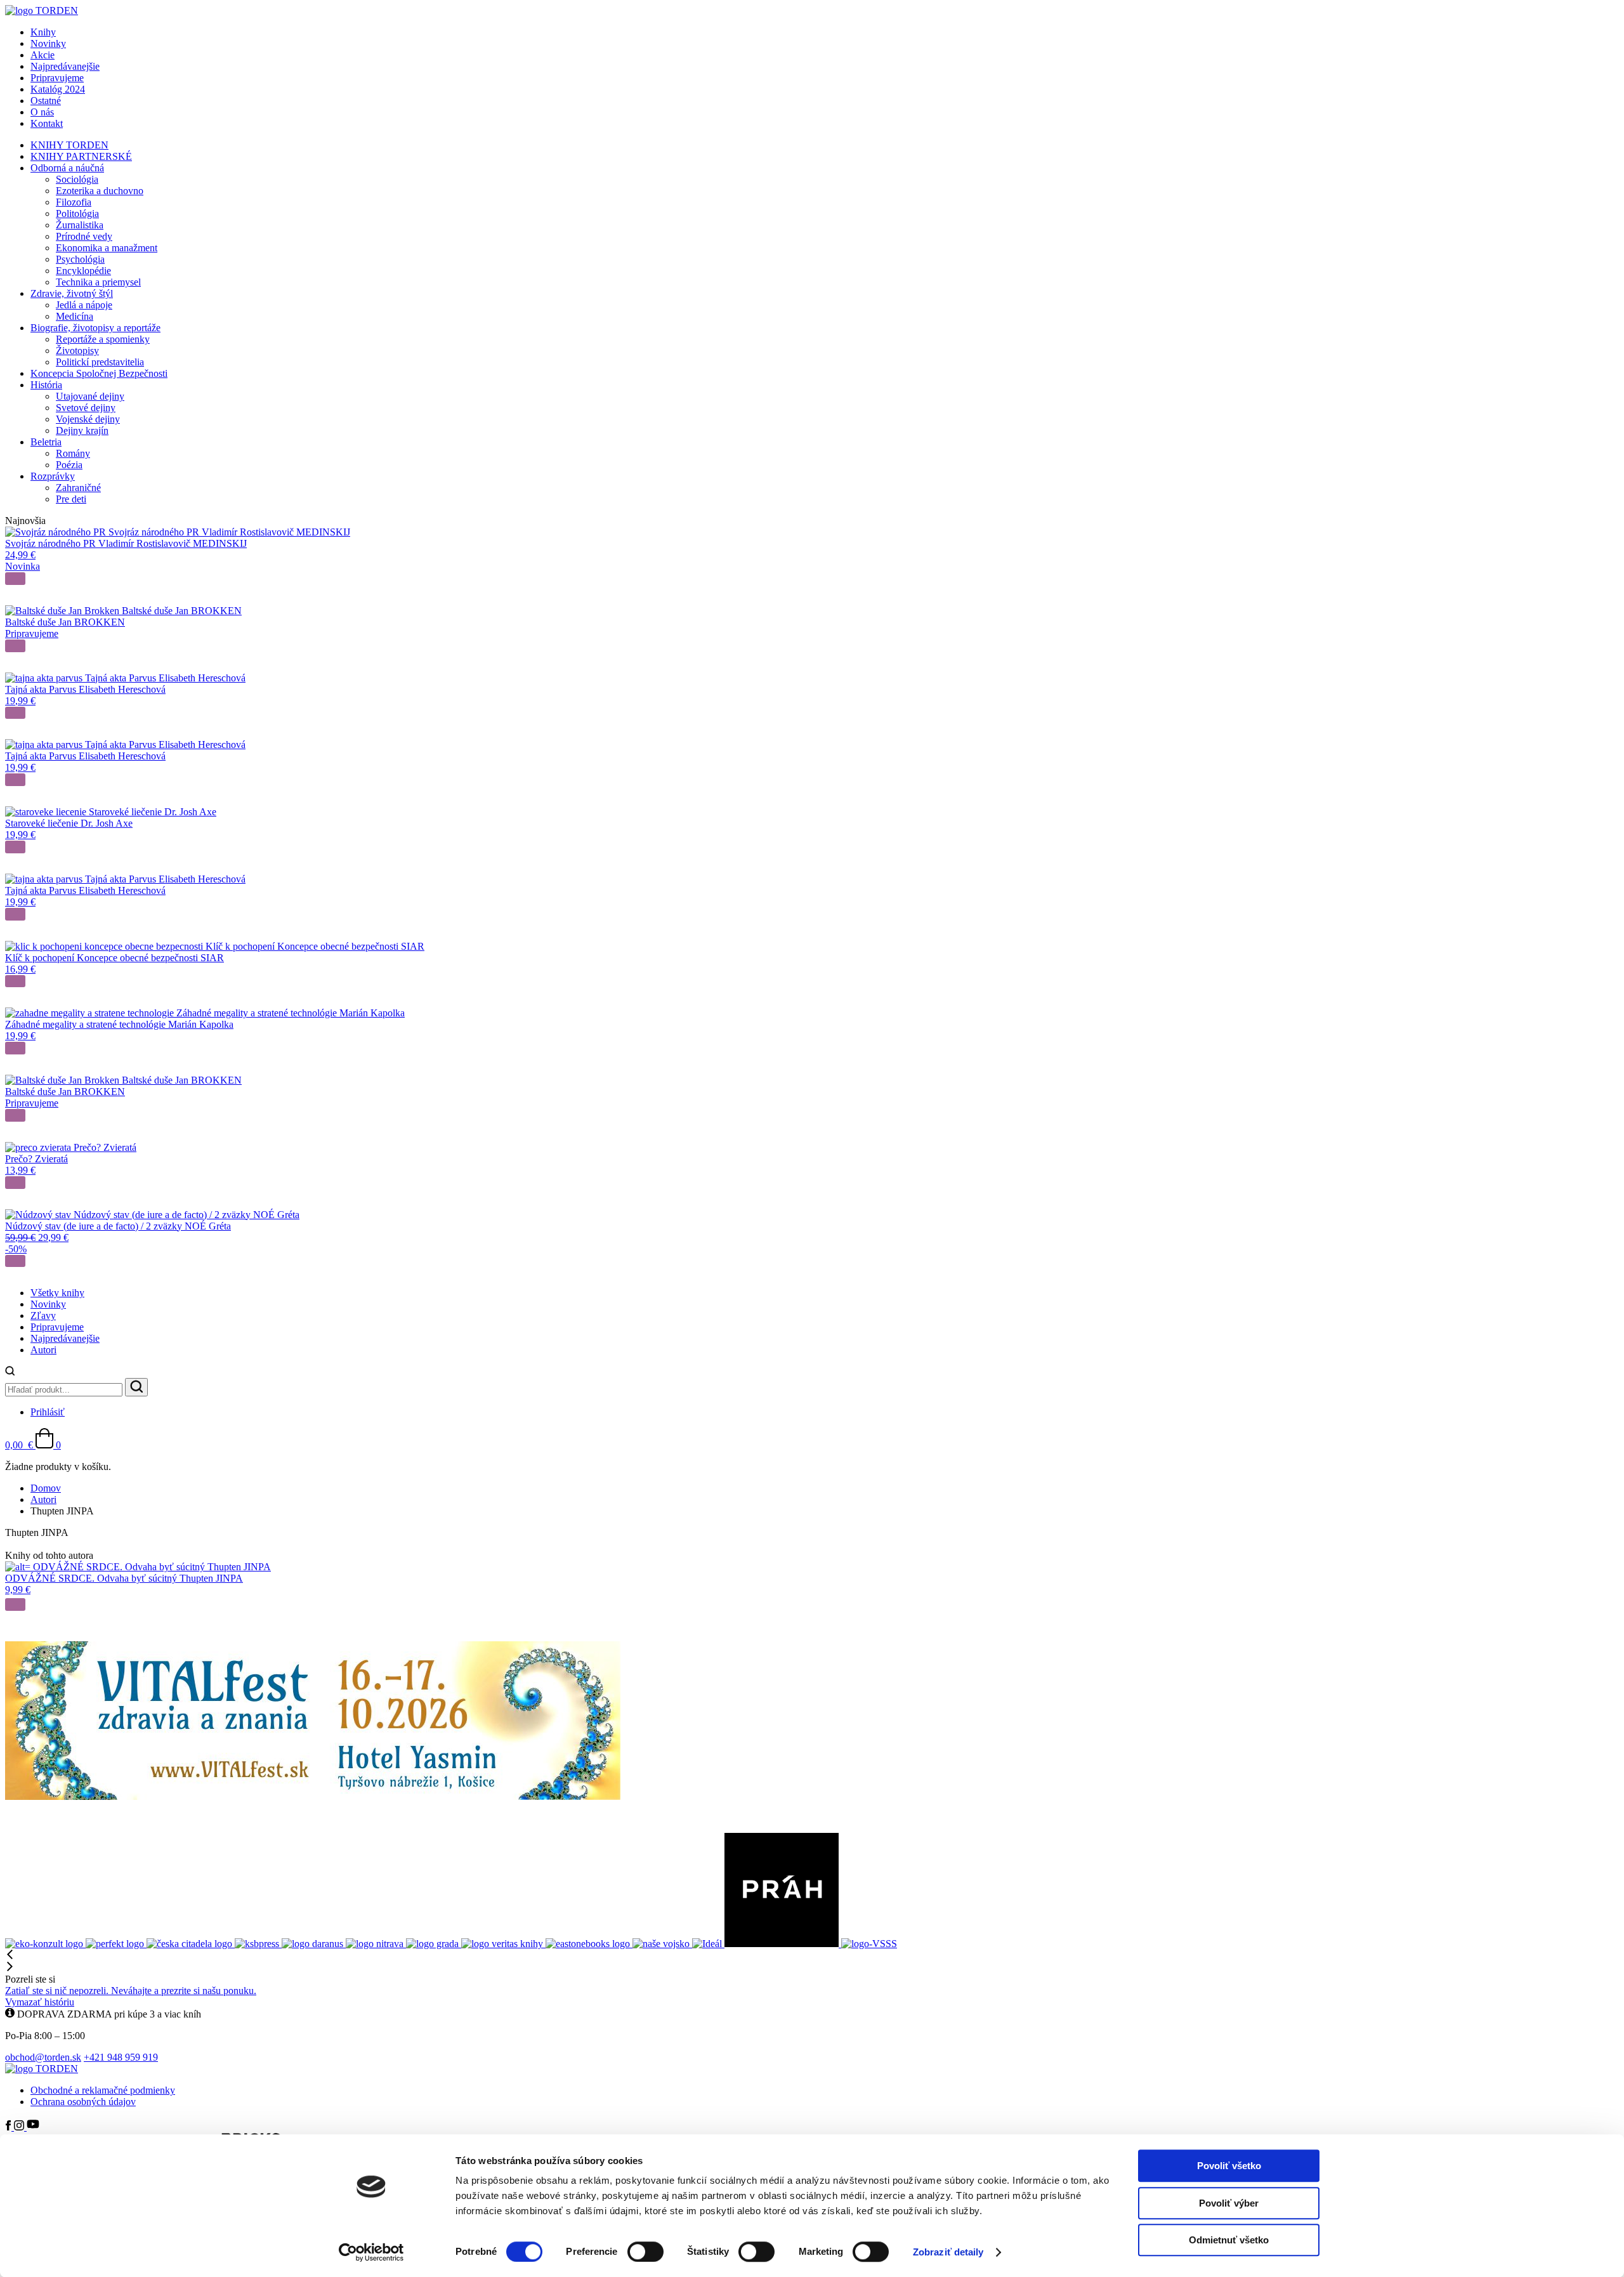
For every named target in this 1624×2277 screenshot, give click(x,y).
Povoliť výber (1229, 2203)
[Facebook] (10, 2127)
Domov (46, 1488)
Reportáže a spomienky (103, 339)
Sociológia (77, 179)
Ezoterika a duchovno (100, 191)
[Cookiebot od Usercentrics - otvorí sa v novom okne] (371, 2252)
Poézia (69, 465)
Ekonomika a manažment (107, 248)
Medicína (75, 316)
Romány (73, 453)
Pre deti (71, 499)
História (46, 385)
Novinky (48, 43)
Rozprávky (53, 476)
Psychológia (80, 259)
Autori (43, 1350)
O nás (42, 112)
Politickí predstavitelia (100, 362)
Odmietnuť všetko (1229, 2240)
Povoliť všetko (1229, 2166)
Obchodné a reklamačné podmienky (103, 2090)
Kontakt (47, 123)
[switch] (645, 2252)
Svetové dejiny (86, 408)
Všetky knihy (57, 1293)
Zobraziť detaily (948, 2252)
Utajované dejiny (90, 396)
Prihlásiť (48, 1412)
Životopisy (77, 351)
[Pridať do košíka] (15, 579)
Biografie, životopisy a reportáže (95, 328)
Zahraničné (78, 488)
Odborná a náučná (67, 168)
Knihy (43, 32)
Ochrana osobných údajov (83, 2102)
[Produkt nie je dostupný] (15, 646)
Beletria (46, 442)
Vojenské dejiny (88, 419)
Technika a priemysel (98, 282)
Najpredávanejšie (65, 66)
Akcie (43, 55)
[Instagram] (20, 2127)
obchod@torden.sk (43, 2057)
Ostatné (46, 101)
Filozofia (74, 202)
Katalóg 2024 (58, 89)
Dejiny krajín (82, 430)
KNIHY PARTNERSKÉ (81, 156)
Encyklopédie (83, 271)
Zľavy (43, 1316)
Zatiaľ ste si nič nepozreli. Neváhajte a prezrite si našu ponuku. (131, 1991)
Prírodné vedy (84, 236)
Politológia (77, 213)
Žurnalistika (80, 225)
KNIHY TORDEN (69, 145)
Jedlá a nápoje (84, 305)
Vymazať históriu (40, 2002)
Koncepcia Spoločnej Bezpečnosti (99, 373)
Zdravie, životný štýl (72, 293)
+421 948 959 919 (121, 2057)
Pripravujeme (57, 78)
